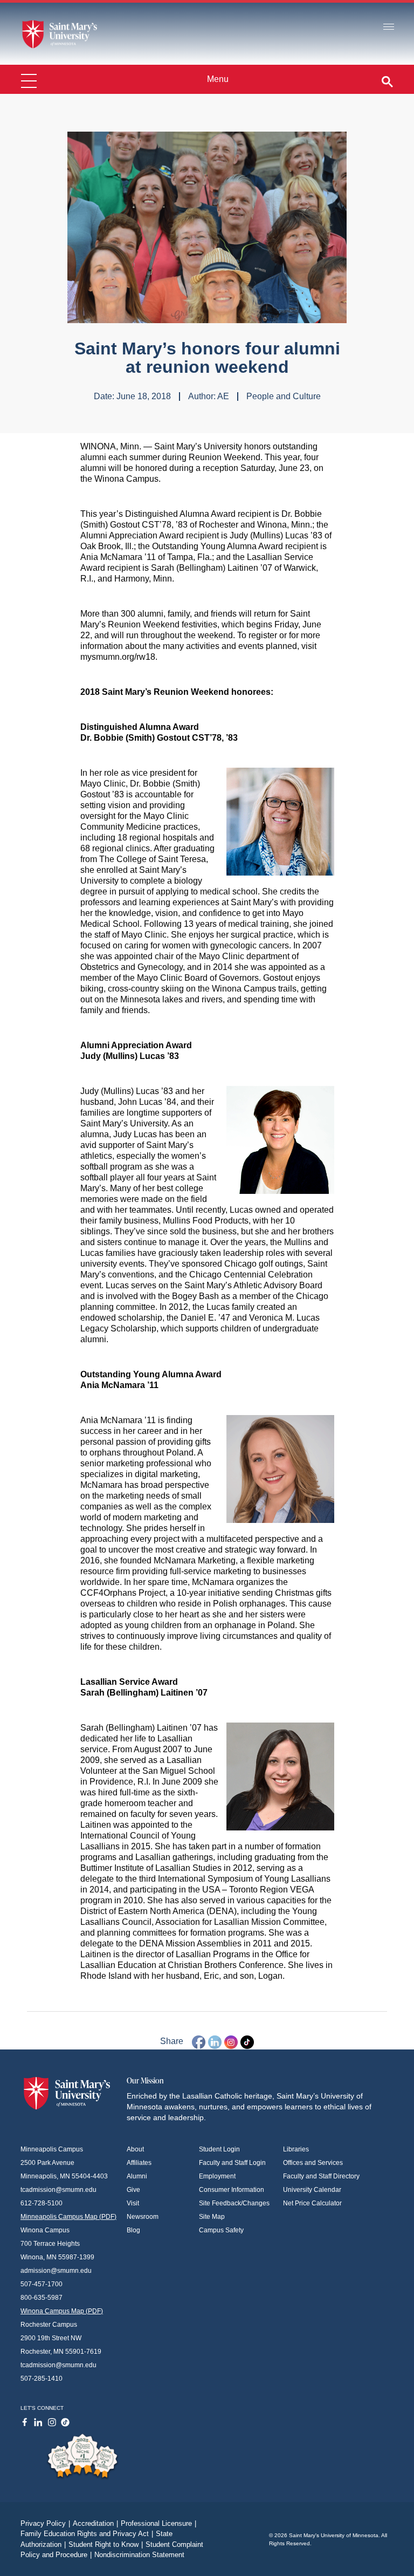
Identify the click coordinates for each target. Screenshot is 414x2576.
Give (133, 2190)
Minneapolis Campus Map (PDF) (68, 2217)
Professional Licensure (158, 2523)
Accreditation (95, 2523)
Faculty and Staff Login (232, 2163)
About (135, 2149)
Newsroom (143, 2217)
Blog (133, 2230)
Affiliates (139, 2163)
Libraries (296, 2149)
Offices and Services (313, 2163)
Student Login (219, 2149)
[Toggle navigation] (389, 27)
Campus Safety (221, 2230)
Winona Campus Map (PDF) (62, 2311)
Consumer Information (232, 2190)
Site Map (212, 2217)
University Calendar (312, 2190)
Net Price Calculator (312, 2203)
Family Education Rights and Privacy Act (87, 2534)
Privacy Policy (45, 2523)
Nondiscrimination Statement (139, 2555)
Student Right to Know (106, 2544)
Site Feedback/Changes (234, 2203)
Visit (133, 2203)
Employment (217, 2176)
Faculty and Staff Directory (321, 2176)
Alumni (137, 2176)
